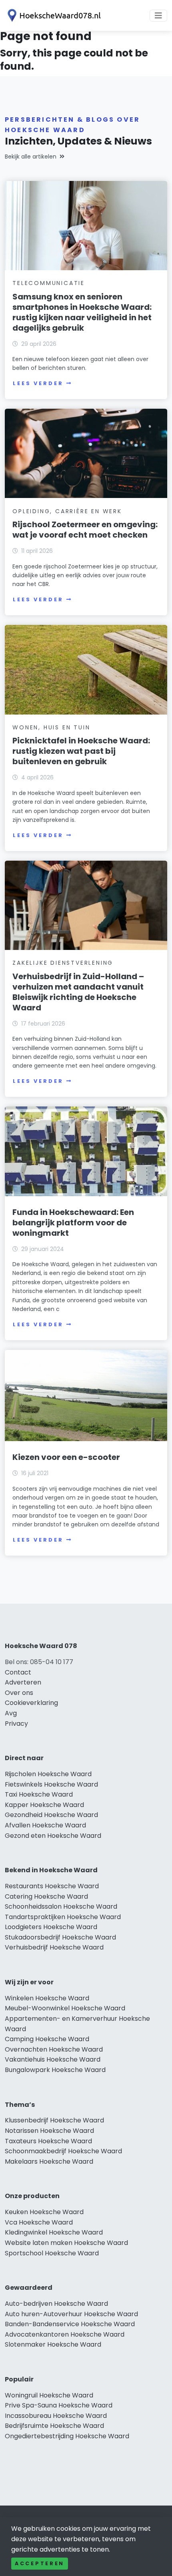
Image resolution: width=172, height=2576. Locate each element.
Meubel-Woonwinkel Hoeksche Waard (65, 2008)
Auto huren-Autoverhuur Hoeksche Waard (71, 2314)
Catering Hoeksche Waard (46, 1896)
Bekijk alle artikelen (31, 157)
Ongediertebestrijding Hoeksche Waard (67, 2436)
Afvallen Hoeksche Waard (45, 1825)
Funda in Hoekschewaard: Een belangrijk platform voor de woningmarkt (73, 1223)
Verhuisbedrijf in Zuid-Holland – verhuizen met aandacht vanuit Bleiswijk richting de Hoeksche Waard (78, 992)
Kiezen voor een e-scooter (66, 1457)
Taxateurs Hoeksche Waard (48, 2141)
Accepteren (40, 2563)
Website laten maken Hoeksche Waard (66, 2243)
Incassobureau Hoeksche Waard (56, 2416)
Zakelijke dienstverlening (63, 963)
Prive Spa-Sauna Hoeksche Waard (59, 2405)
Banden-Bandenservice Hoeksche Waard (70, 2324)
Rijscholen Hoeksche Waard (48, 1774)
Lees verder (38, 383)
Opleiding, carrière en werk (67, 511)
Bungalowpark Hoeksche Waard (55, 2070)
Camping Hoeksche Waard (47, 2039)
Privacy (16, 1724)
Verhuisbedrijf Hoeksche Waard (54, 1947)
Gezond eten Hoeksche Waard (53, 1836)
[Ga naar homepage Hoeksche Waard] (53, 15)
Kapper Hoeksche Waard (44, 1805)
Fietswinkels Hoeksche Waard (51, 1784)
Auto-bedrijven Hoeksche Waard (56, 2304)
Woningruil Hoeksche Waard (49, 2395)
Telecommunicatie (49, 283)
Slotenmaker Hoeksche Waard (53, 2344)
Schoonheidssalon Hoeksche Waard (61, 1906)
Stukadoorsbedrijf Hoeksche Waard (60, 1937)
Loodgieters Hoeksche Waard (51, 1927)
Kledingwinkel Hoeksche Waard (54, 2232)
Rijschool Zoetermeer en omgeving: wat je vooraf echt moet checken (85, 530)
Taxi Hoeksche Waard (39, 1794)
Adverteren (23, 1682)
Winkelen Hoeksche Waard (47, 1998)
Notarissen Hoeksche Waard (49, 2131)
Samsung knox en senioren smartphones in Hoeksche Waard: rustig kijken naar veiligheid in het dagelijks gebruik (82, 312)
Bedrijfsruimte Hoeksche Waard (54, 2426)
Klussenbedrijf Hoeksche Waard (54, 2120)
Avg (11, 1713)
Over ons (19, 1693)
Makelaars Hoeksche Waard (49, 2161)
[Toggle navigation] (158, 16)
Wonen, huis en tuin (51, 727)
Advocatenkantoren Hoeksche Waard (65, 2334)
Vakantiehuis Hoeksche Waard (53, 2059)
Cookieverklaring (31, 1703)
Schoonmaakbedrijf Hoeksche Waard (63, 2151)
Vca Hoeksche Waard (39, 2222)
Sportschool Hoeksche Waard (52, 2253)
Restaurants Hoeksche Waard (52, 1886)
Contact (18, 1672)
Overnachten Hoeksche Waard (54, 2049)
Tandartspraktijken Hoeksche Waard (63, 1917)
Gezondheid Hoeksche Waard (51, 1815)
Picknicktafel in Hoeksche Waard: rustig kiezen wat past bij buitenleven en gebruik (81, 751)
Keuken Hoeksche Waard (44, 2212)
